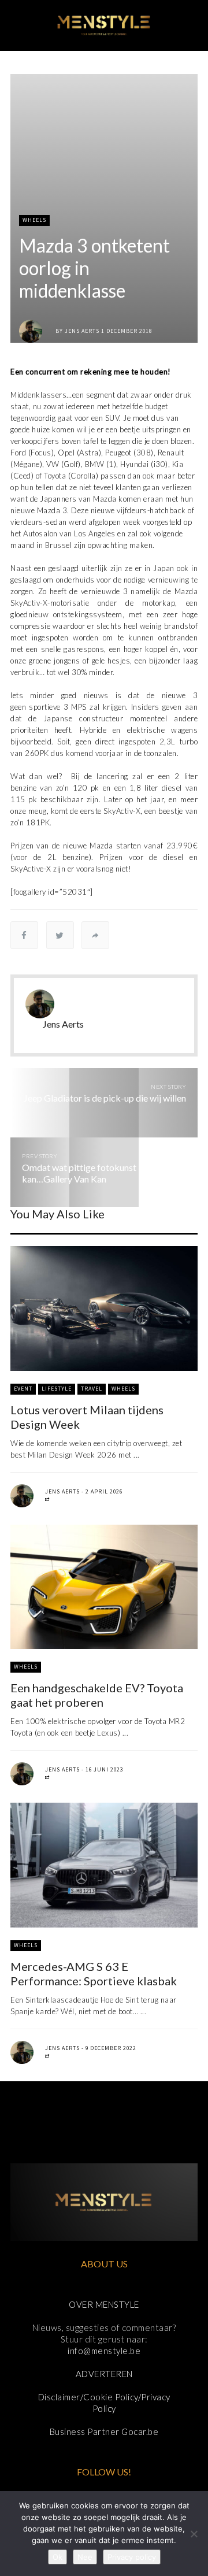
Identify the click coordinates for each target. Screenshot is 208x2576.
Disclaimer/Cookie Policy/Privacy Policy (104, 2403)
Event (23, 1389)
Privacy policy (132, 2557)
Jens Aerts (82, 331)
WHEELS (34, 220)
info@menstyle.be (104, 2351)
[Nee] (194, 2534)
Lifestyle (57, 1389)
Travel (92, 1389)
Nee (85, 2557)
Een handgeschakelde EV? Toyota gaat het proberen (97, 1695)
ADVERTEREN (104, 2374)
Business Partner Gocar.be (104, 2432)
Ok (57, 2557)
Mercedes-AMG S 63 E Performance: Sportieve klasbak (94, 1973)
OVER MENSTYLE (104, 2304)
